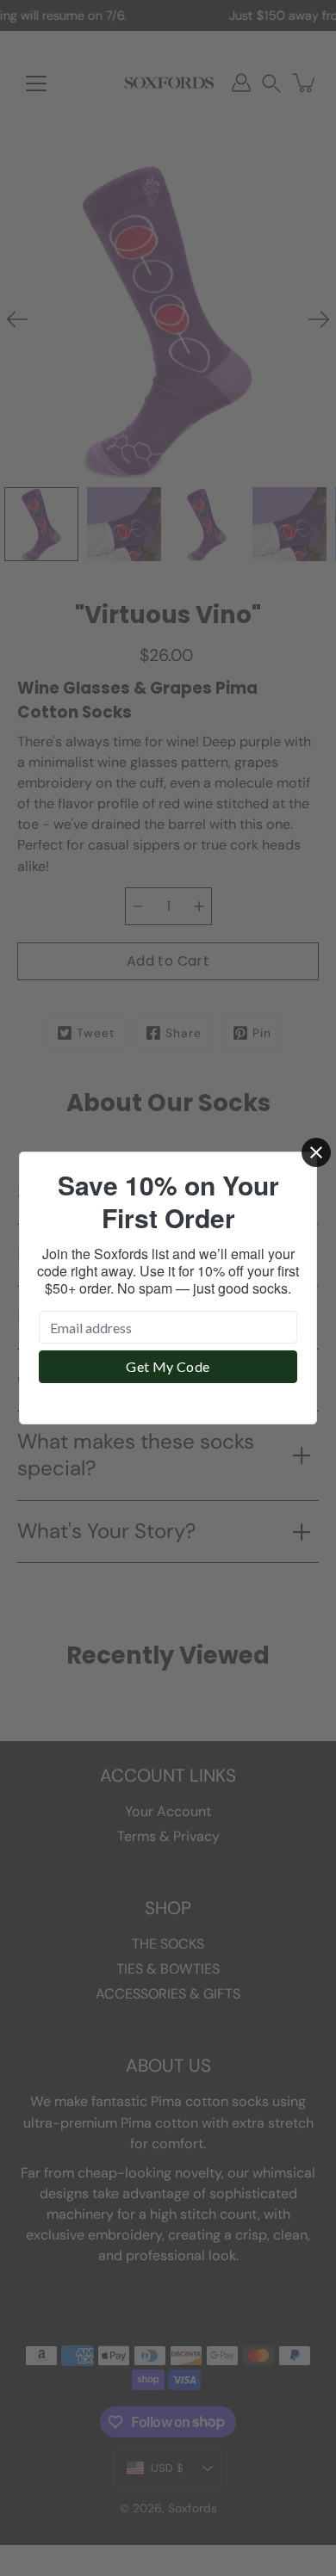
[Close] (316, 1152)
